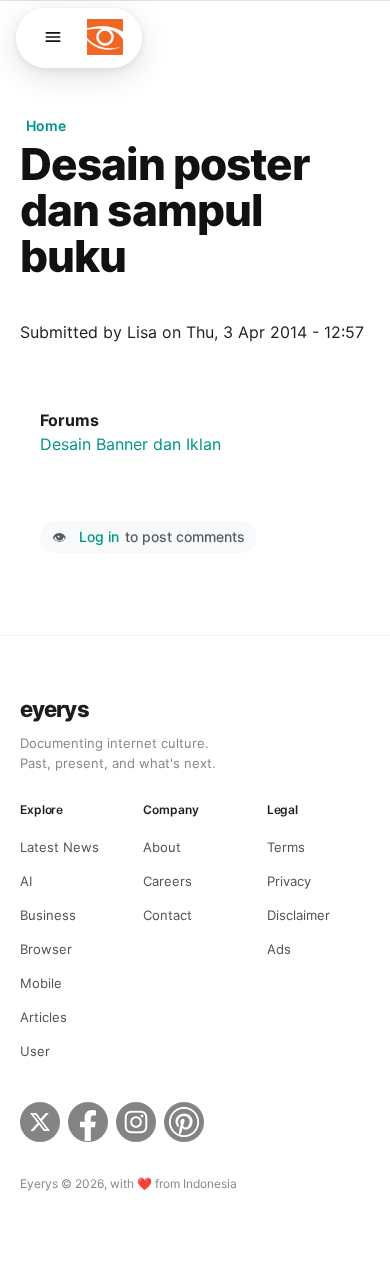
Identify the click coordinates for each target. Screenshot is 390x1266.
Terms (286, 847)
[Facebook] (88, 1125)
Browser (46, 949)
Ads (279, 949)
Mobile (41, 983)
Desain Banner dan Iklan (130, 444)
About (162, 847)
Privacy (289, 881)
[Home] (105, 37)
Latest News (59, 847)
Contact (167, 915)
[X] (40, 1125)
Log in (99, 536)
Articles (43, 1017)
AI (26, 881)
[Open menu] (53, 37)
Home (46, 125)
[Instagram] (136, 1125)
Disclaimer (298, 915)
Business (48, 915)
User (35, 1051)
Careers (167, 881)
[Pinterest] (186, 1125)
